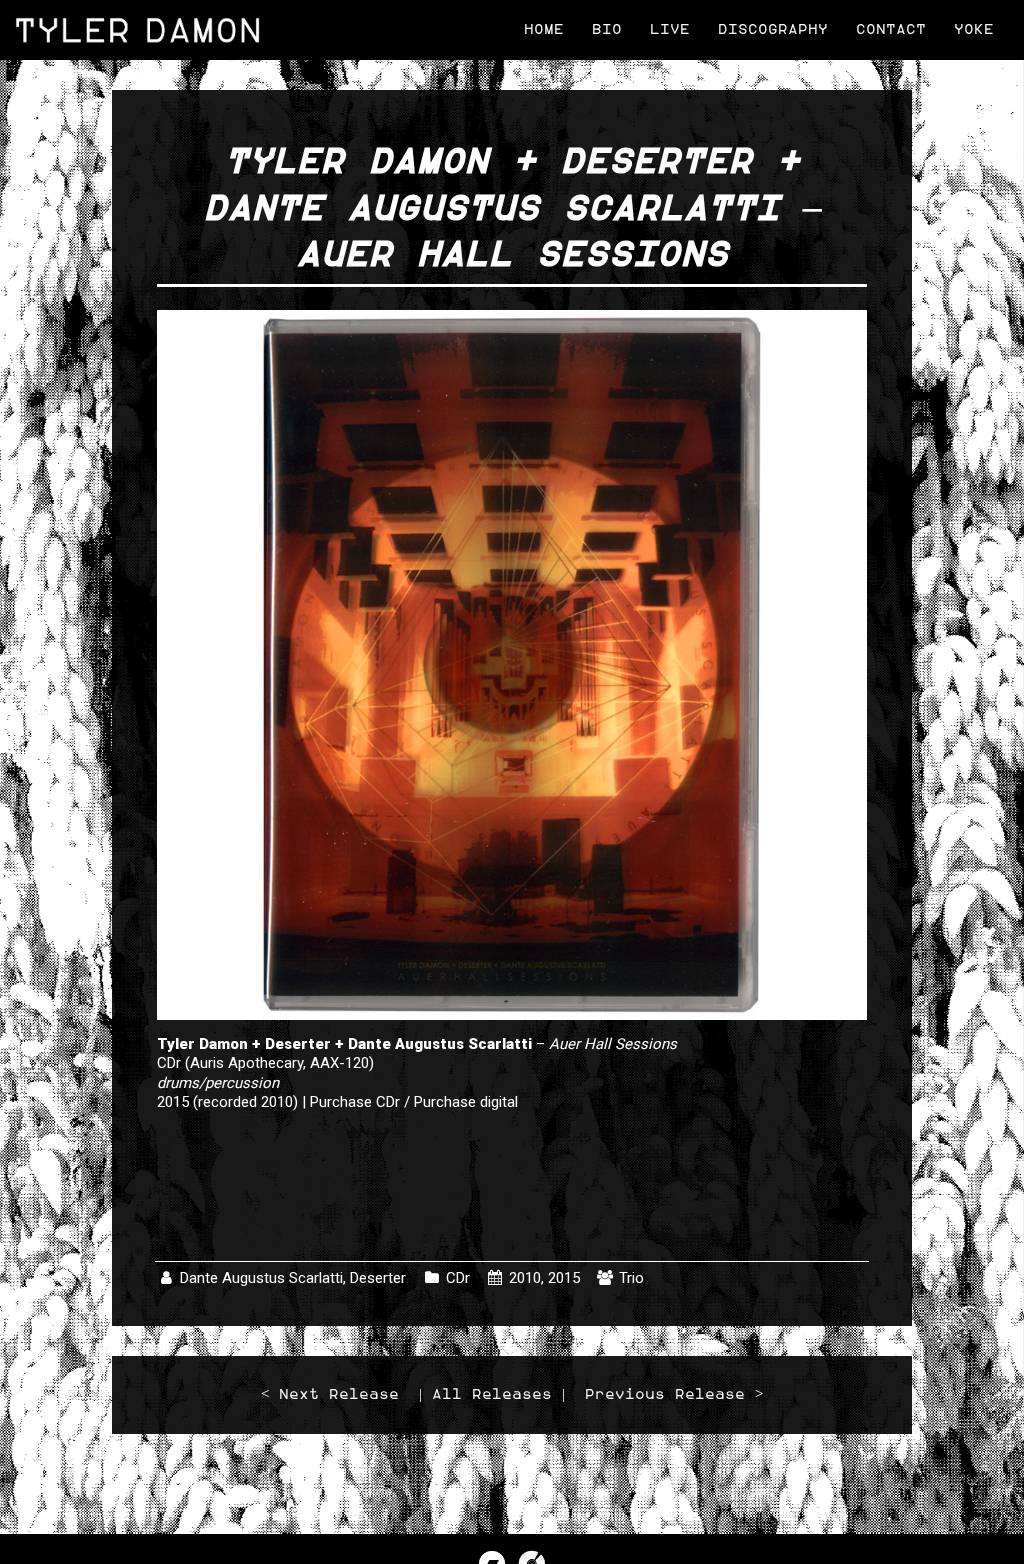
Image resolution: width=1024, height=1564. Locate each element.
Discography (773, 29)
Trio (631, 1278)
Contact (891, 29)
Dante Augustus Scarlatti (261, 1278)
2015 (564, 1278)
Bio (607, 29)
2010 (525, 1278)
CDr (458, 1278)
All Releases (492, 1394)
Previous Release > (674, 1394)
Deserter (378, 1278)
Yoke (974, 29)
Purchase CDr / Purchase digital (414, 1102)
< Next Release (330, 1394)
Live (670, 29)
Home (544, 29)
